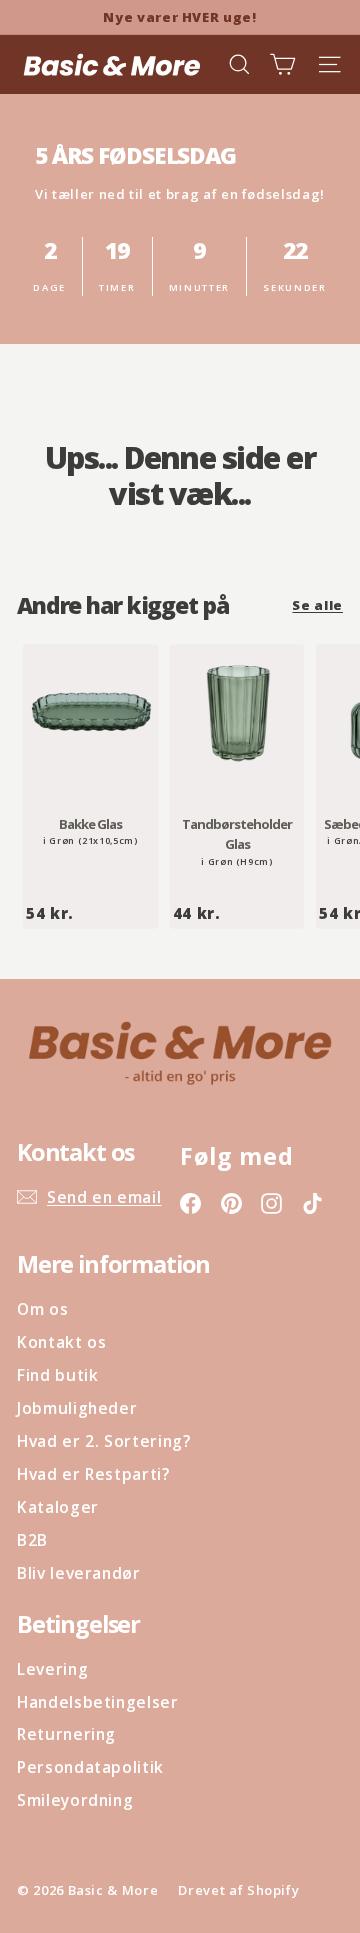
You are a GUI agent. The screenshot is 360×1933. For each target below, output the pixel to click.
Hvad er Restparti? (93, 1474)
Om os (42, 1309)
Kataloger (58, 1507)
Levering (52, 1669)
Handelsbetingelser (98, 1702)
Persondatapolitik (90, 1767)
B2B (32, 1540)
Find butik (58, 1375)
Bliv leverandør (79, 1573)
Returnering (66, 1734)
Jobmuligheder (77, 1408)
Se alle (317, 605)
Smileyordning (75, 1800)
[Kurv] (282, 64)
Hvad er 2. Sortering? (104, 1441)
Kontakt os (62, 1342)
